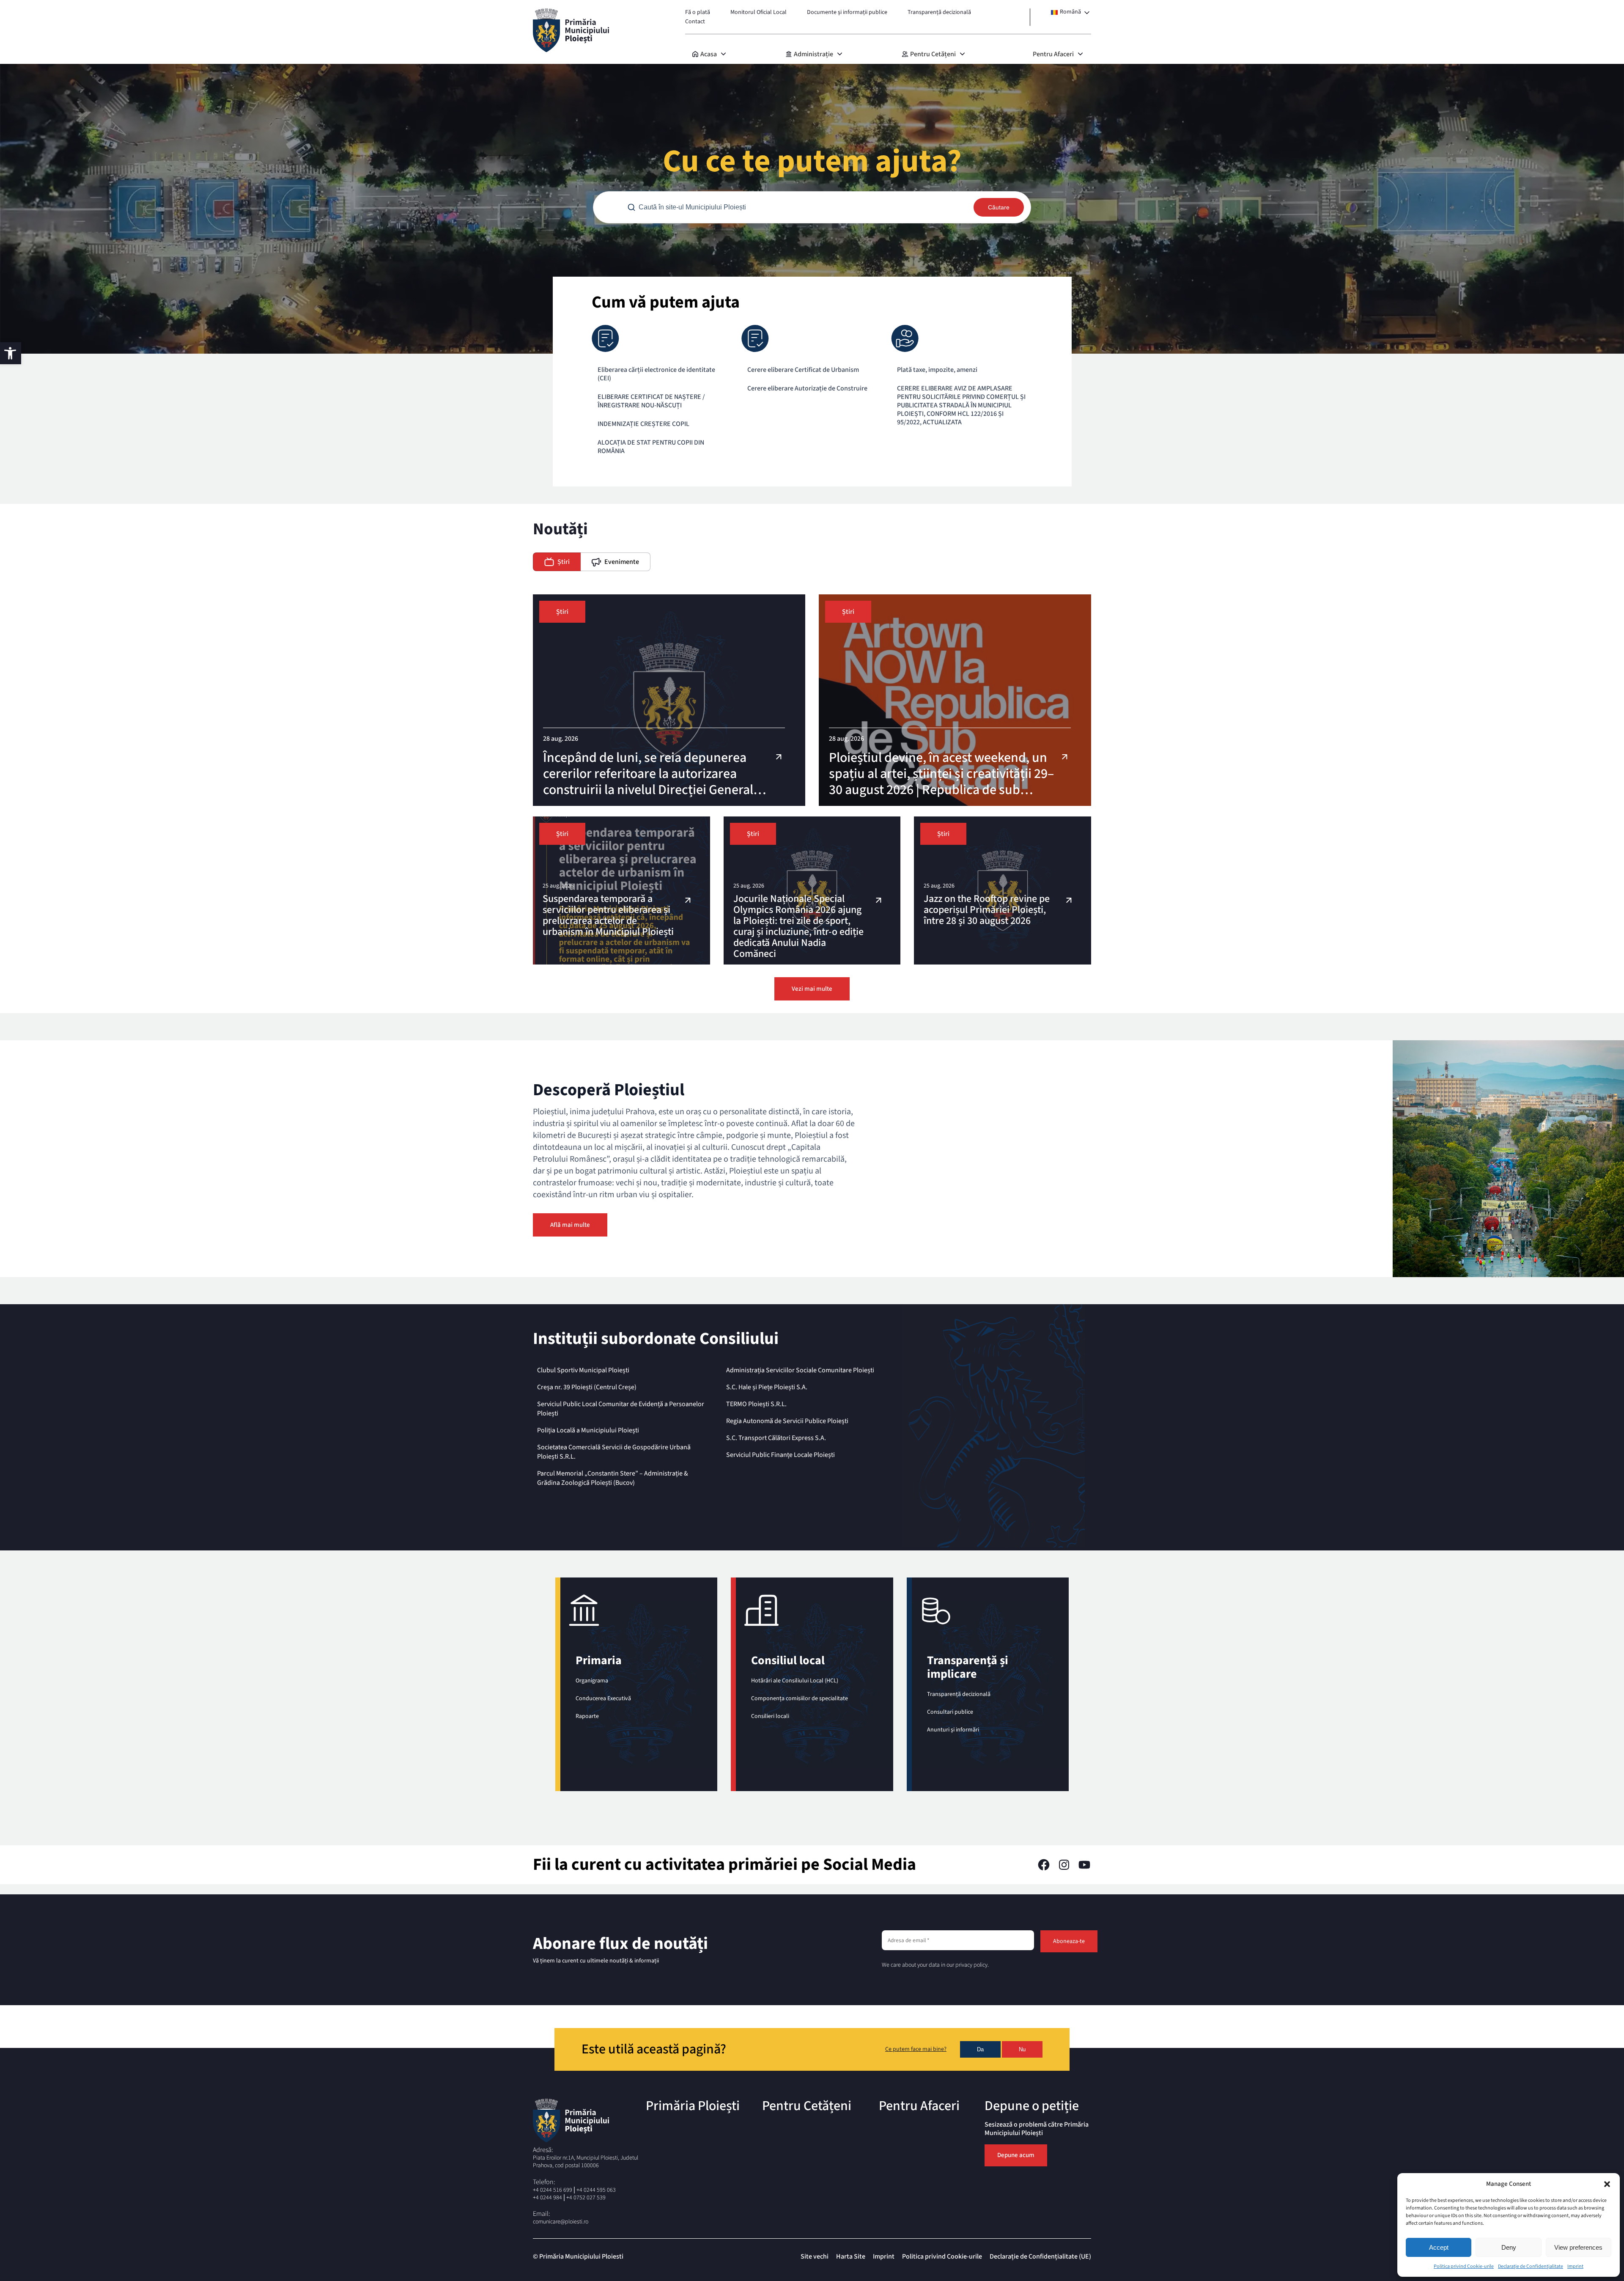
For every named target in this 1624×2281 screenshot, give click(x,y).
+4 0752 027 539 (586, 2198)
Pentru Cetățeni (933, 54)
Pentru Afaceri (1053, 54)
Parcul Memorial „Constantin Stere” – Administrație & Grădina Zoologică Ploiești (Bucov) (613, 1478)
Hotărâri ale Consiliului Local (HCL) (795, 1681)
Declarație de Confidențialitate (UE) (1040, 2256)
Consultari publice (950, 1712)
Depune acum (1016, 2155)
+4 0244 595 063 (596, 2190)
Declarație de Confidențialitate (1531, 2266)
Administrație (813, 54)
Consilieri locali (770, 1716)
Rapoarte (587, 1716)
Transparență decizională (939, 12)
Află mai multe (570, 1225)
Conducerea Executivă (603, 1698)
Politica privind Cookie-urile (1464, 2266)
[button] (1607, 2184)
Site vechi (815, 2256)
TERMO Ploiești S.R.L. (756, 1404)
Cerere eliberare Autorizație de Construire (807, 388)
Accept (1439, 2247)
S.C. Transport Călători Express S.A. (776, 1438)
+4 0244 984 (547, 2198)
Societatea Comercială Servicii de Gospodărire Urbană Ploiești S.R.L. (614, 1452)
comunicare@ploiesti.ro (561, 2222)
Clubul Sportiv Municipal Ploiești (583, 1370)
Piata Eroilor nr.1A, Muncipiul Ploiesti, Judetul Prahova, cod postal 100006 (586, 2162)
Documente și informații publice (847, 12)
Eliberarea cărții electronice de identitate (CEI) (656, 374)
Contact (695, 22)
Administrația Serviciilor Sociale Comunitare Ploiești (800, 1370)
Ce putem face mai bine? (916, 2050)
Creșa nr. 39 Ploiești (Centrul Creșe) (587, 1387)
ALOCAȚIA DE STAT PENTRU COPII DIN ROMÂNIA (651, 447)
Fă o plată (698, 12)
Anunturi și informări (953, 1730)
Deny (1509, 2247)
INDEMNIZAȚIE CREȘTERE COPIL (643, 424)
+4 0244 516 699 (553, 2190)
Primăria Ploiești (693, 2106)
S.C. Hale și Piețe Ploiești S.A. (767, 1387)
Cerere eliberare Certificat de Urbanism (803, 370)
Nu (1022, 2049)
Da (980, 2049)
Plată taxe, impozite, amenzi (937, 370)
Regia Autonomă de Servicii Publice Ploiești (787, 1421)
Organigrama (592, 1681)
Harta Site (851, 2256)
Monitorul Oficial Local (759, 12)
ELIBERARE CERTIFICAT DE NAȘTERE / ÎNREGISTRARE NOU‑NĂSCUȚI (651, 401)
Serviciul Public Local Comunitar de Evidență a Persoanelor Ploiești (621, 1409)
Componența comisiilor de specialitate (800, 1698)
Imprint (1575, 2266)
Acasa (709, 54)
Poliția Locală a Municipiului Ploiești (588, 1430)
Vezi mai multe (812, 989)
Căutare (999, 207)
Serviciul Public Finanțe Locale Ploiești (780, 1455)
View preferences (1578, 2247)
